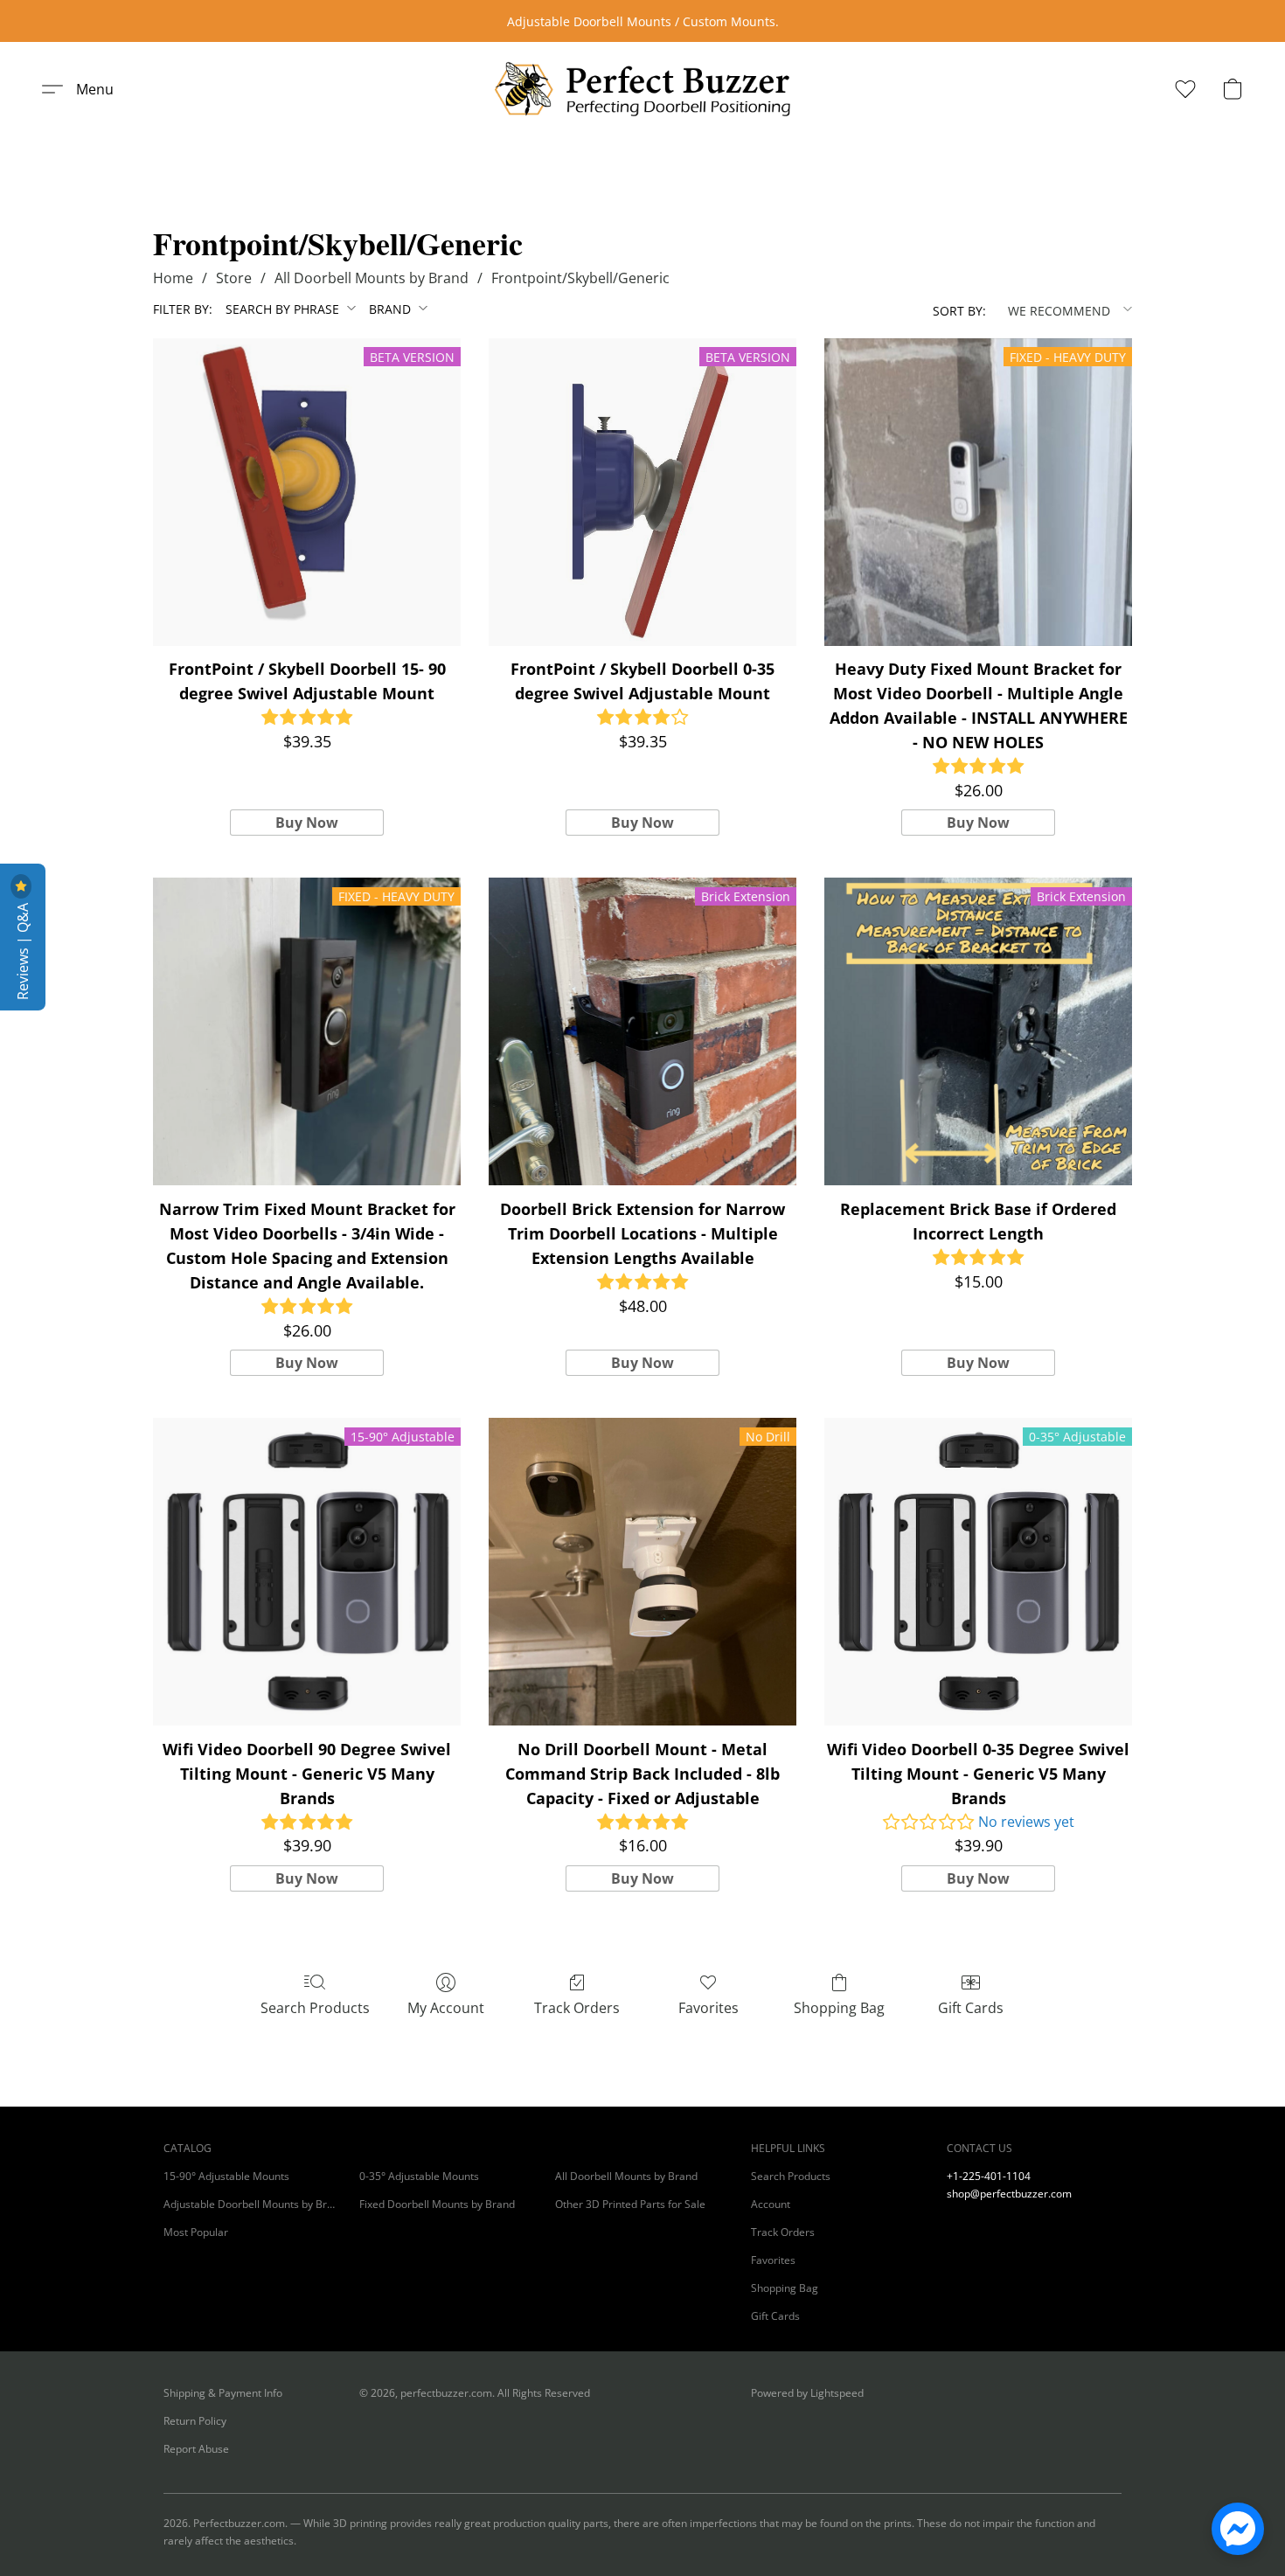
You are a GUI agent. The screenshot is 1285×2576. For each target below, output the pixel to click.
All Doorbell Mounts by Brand (372, 278)
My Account (446, 2008)
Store (234, 278)
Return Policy (195, 2421)
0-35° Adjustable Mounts (419, 2176)
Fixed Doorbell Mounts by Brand (437, 2204)
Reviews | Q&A (23, 950)
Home (173, 278)
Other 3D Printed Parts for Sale (630, 2204)
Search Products (315, 2008)
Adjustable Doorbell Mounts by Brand (251, 2204)
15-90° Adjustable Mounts (226, 2176)
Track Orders (577, 2008)
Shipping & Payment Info (223, 2393)
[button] (642, 89)
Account (771, 2204)
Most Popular (196, 2232)
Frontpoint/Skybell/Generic (580, 278)
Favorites (708, 2008)
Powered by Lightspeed (807, 2393)
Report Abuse (196, 2449)
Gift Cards (971, 2008)
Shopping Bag (839, 2008)
